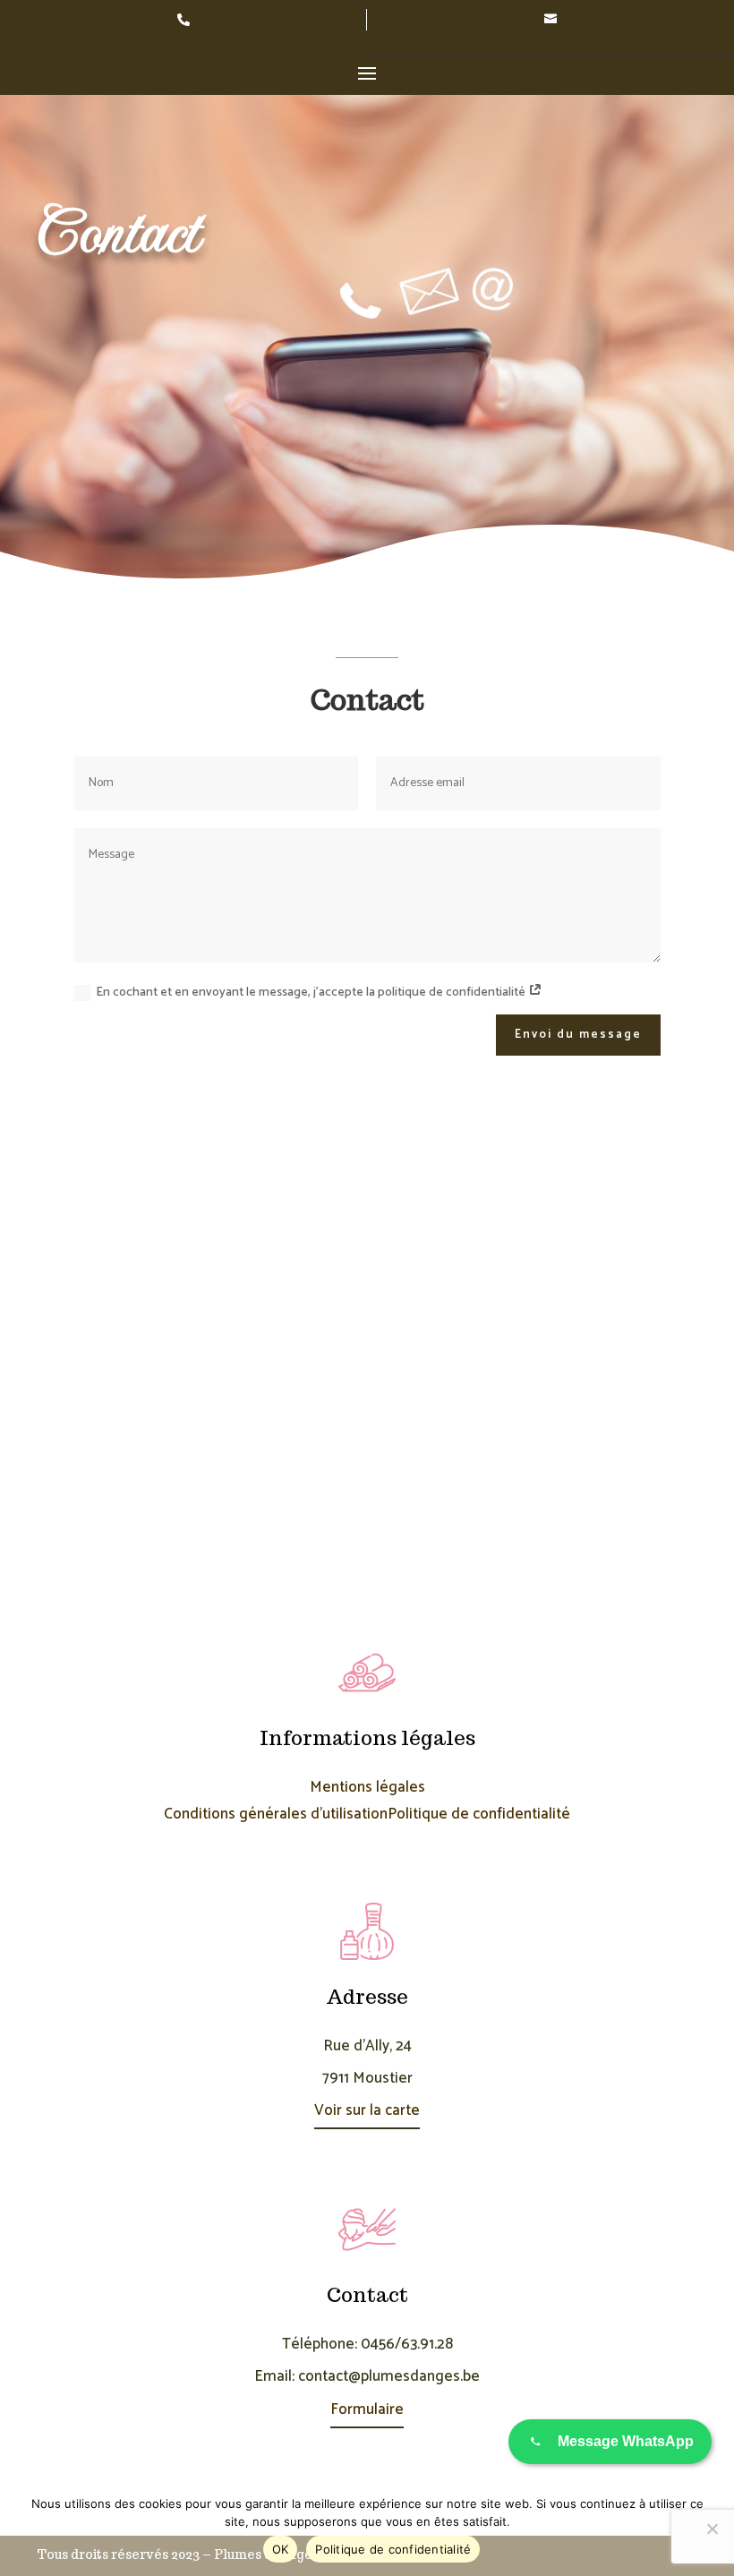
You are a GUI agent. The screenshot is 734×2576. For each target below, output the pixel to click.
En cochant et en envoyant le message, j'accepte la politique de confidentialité (312, 993)
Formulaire (367, 2409)
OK (281, 2549)
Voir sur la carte (367, 2110)
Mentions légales (367, 1787)
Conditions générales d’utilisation (276, 1814)
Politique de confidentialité (479, 1814)
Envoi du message (578, 1035)
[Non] (712, 2529)
